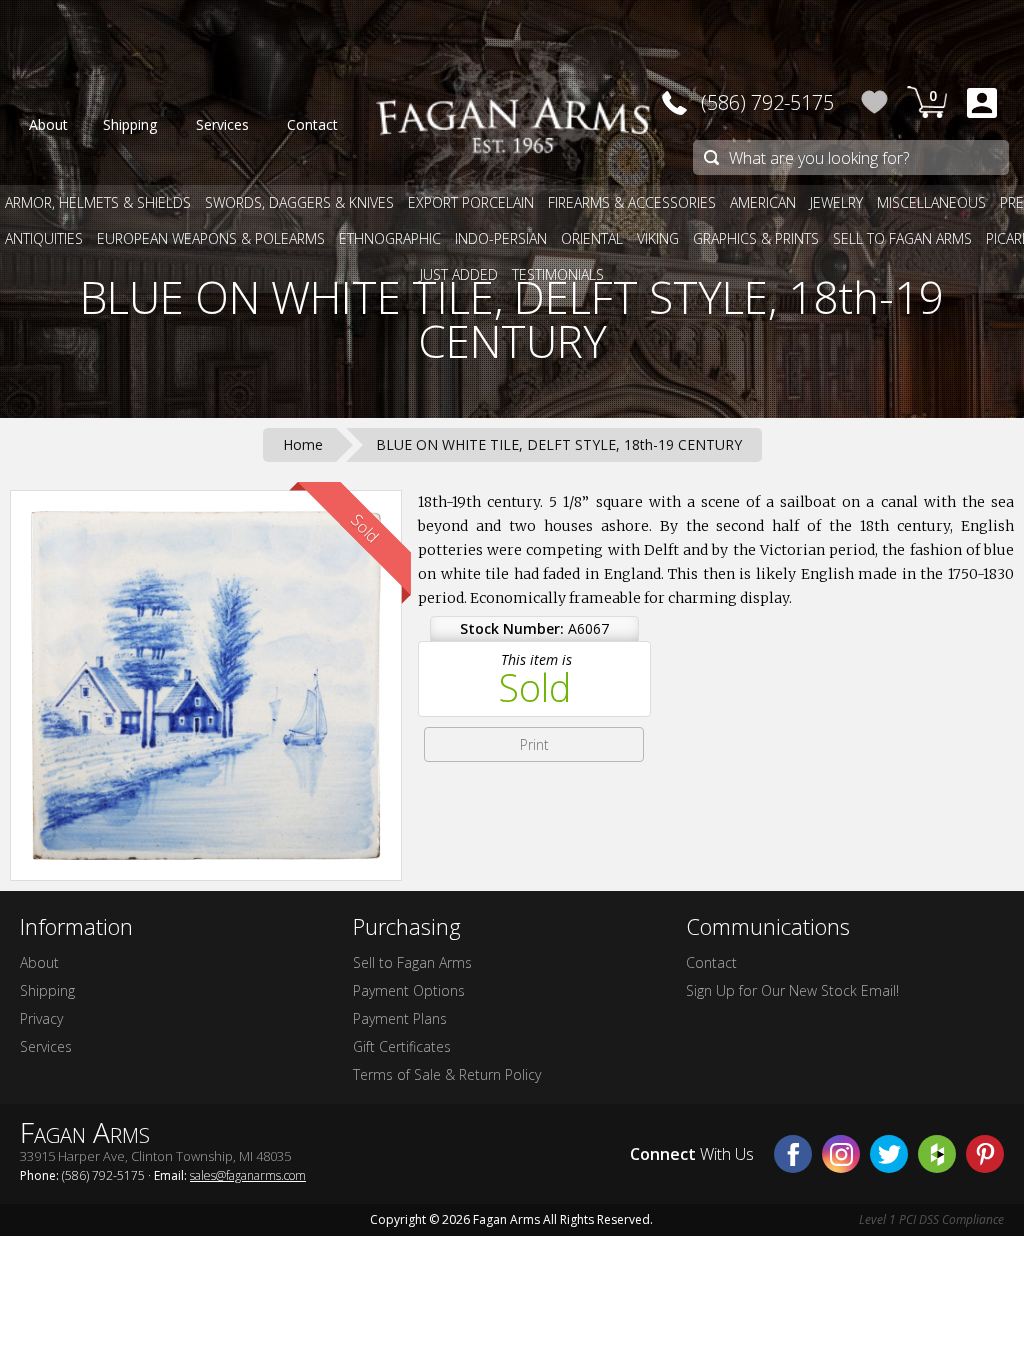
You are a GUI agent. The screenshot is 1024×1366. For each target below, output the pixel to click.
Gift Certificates (402, 1046)
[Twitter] (889, 1154)
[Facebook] (793, 1154)
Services (46, 1046)
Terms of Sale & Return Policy (447, 1074)
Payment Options (409, 990)
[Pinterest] (985, 1154)
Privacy (41, 1018)
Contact (711, 962)
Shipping (47, 990)
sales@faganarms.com (248, 1175)
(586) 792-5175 (767, 102)
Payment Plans (400, 1018)
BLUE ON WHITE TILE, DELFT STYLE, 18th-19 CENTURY (512, 319)
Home (303, 444)
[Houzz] (937, 1154)
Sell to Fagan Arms (412, 962)
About (39, 962)
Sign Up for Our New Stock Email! (792, 990)
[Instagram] (841, 1154)
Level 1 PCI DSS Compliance (931, 1219)
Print (534, 744)
